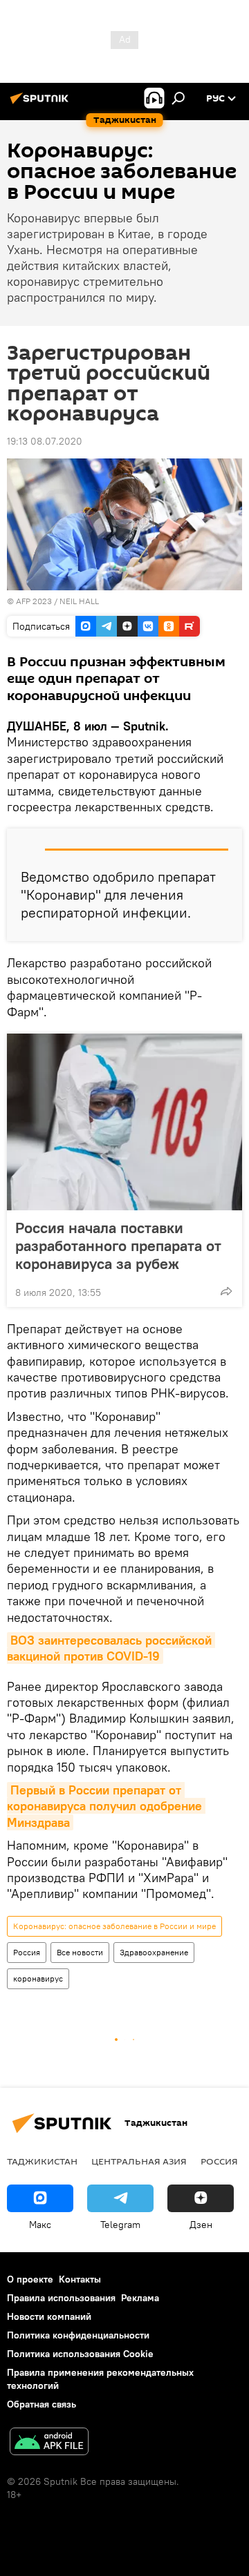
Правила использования (61, 2298)
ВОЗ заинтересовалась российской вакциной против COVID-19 (111, 1648)
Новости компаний (49, 2316)
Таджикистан (42, 2161)
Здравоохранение (154, 1952)
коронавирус (38, 1978)
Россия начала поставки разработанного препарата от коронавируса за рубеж (118, 1246)
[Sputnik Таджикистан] (41, 104)
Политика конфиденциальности (78, 2335)
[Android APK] (49, 2443)
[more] (226, 1291)
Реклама (140, 2298)
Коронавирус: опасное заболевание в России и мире (114, 1926)
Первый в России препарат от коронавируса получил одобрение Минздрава (106, 1806)
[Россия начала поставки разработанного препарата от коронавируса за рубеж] (124, 1122)
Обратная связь (41, 2404)
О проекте (30, 2279)
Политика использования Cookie (80, 2354)
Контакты (80, 2279)
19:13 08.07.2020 (45, 441)
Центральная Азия (139, 2161)
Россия (27, 1952)
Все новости (80, 1952)
